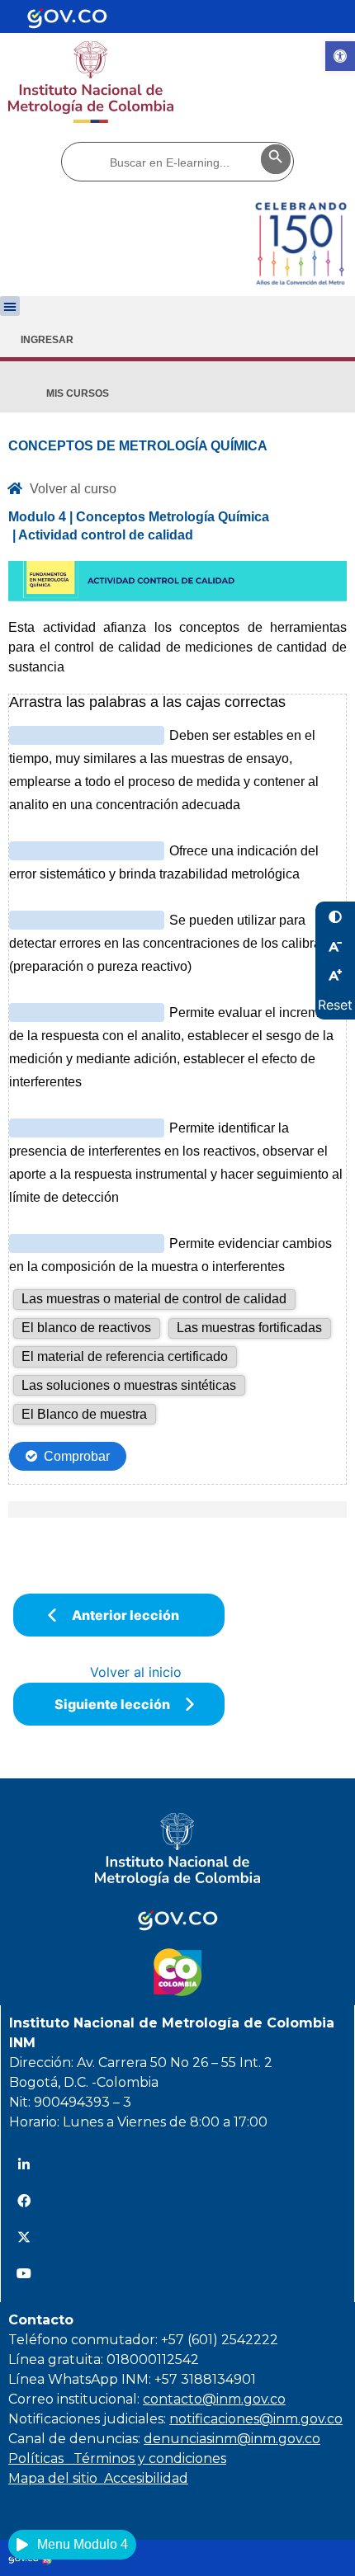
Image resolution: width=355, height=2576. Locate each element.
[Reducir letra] (335, 946)
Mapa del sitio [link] (56, 2478)
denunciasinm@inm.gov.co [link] (232, 2439)
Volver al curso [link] (73, 489)
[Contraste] (335, 916)
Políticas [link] (41, 2458)
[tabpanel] (177, 977)
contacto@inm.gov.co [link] (214, 2399)
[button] (10, 306)
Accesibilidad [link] (146, 2478)
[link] (340, 56)
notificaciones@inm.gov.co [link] (256, 2419)
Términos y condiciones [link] (150, 2458)
